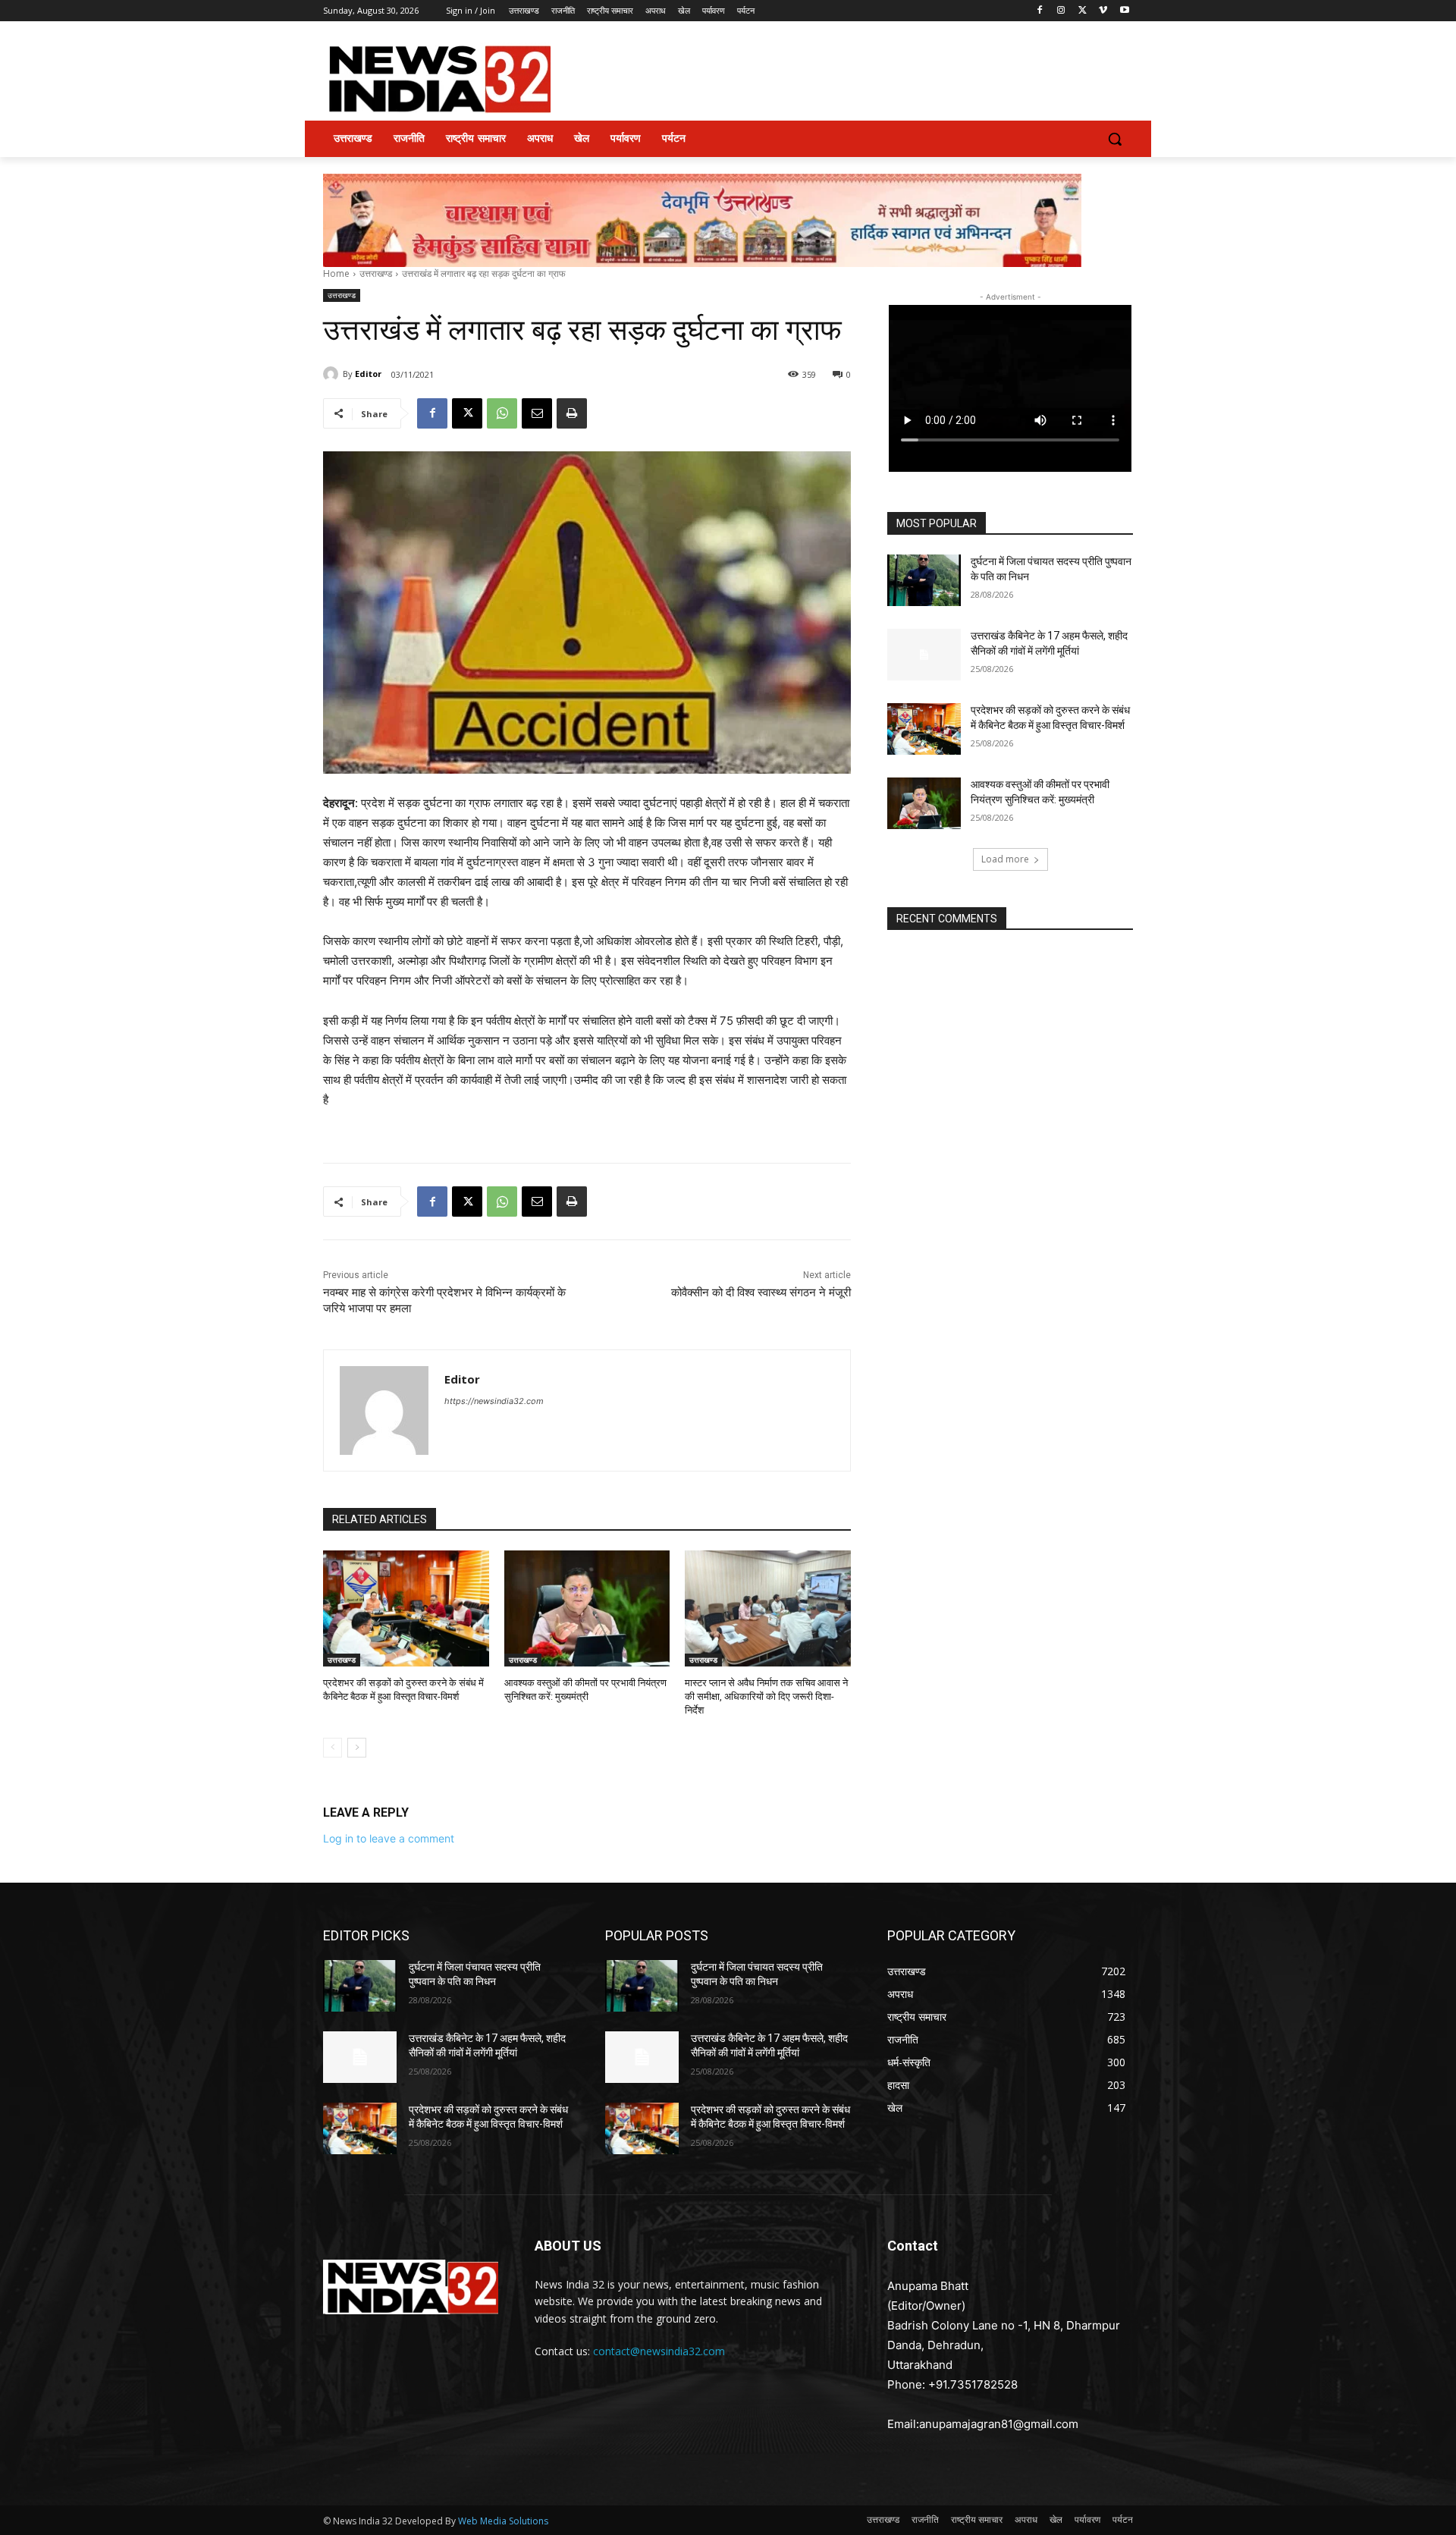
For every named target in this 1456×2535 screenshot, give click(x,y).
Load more (1005, 859)
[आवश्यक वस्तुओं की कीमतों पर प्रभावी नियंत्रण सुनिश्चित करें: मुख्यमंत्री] (587, 1608)
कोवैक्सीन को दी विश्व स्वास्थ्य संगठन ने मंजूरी (761, 1293)
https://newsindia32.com (494, 1401)
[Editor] (333, 374)
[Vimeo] (1103, 11)
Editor (368, 374)
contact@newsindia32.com (659, 2351)
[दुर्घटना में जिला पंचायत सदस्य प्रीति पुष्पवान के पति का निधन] (924, 580)
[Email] (537, 413)
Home (336, 273)
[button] (1115, 139)
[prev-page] (333, 1748)
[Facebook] (1040, 11)
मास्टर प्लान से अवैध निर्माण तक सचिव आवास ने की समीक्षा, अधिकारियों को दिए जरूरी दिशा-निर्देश (766, 1696)
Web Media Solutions (503, 2521)
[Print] (572, 413)
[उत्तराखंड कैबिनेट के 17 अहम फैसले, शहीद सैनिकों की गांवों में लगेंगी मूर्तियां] (924, 655)
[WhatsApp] (502, 413)
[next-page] (357, 1748)
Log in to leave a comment (389, 1838)
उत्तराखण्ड (376, 273)
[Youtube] (1124, 11)
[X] (1083, 11)
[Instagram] (1061, 11)
